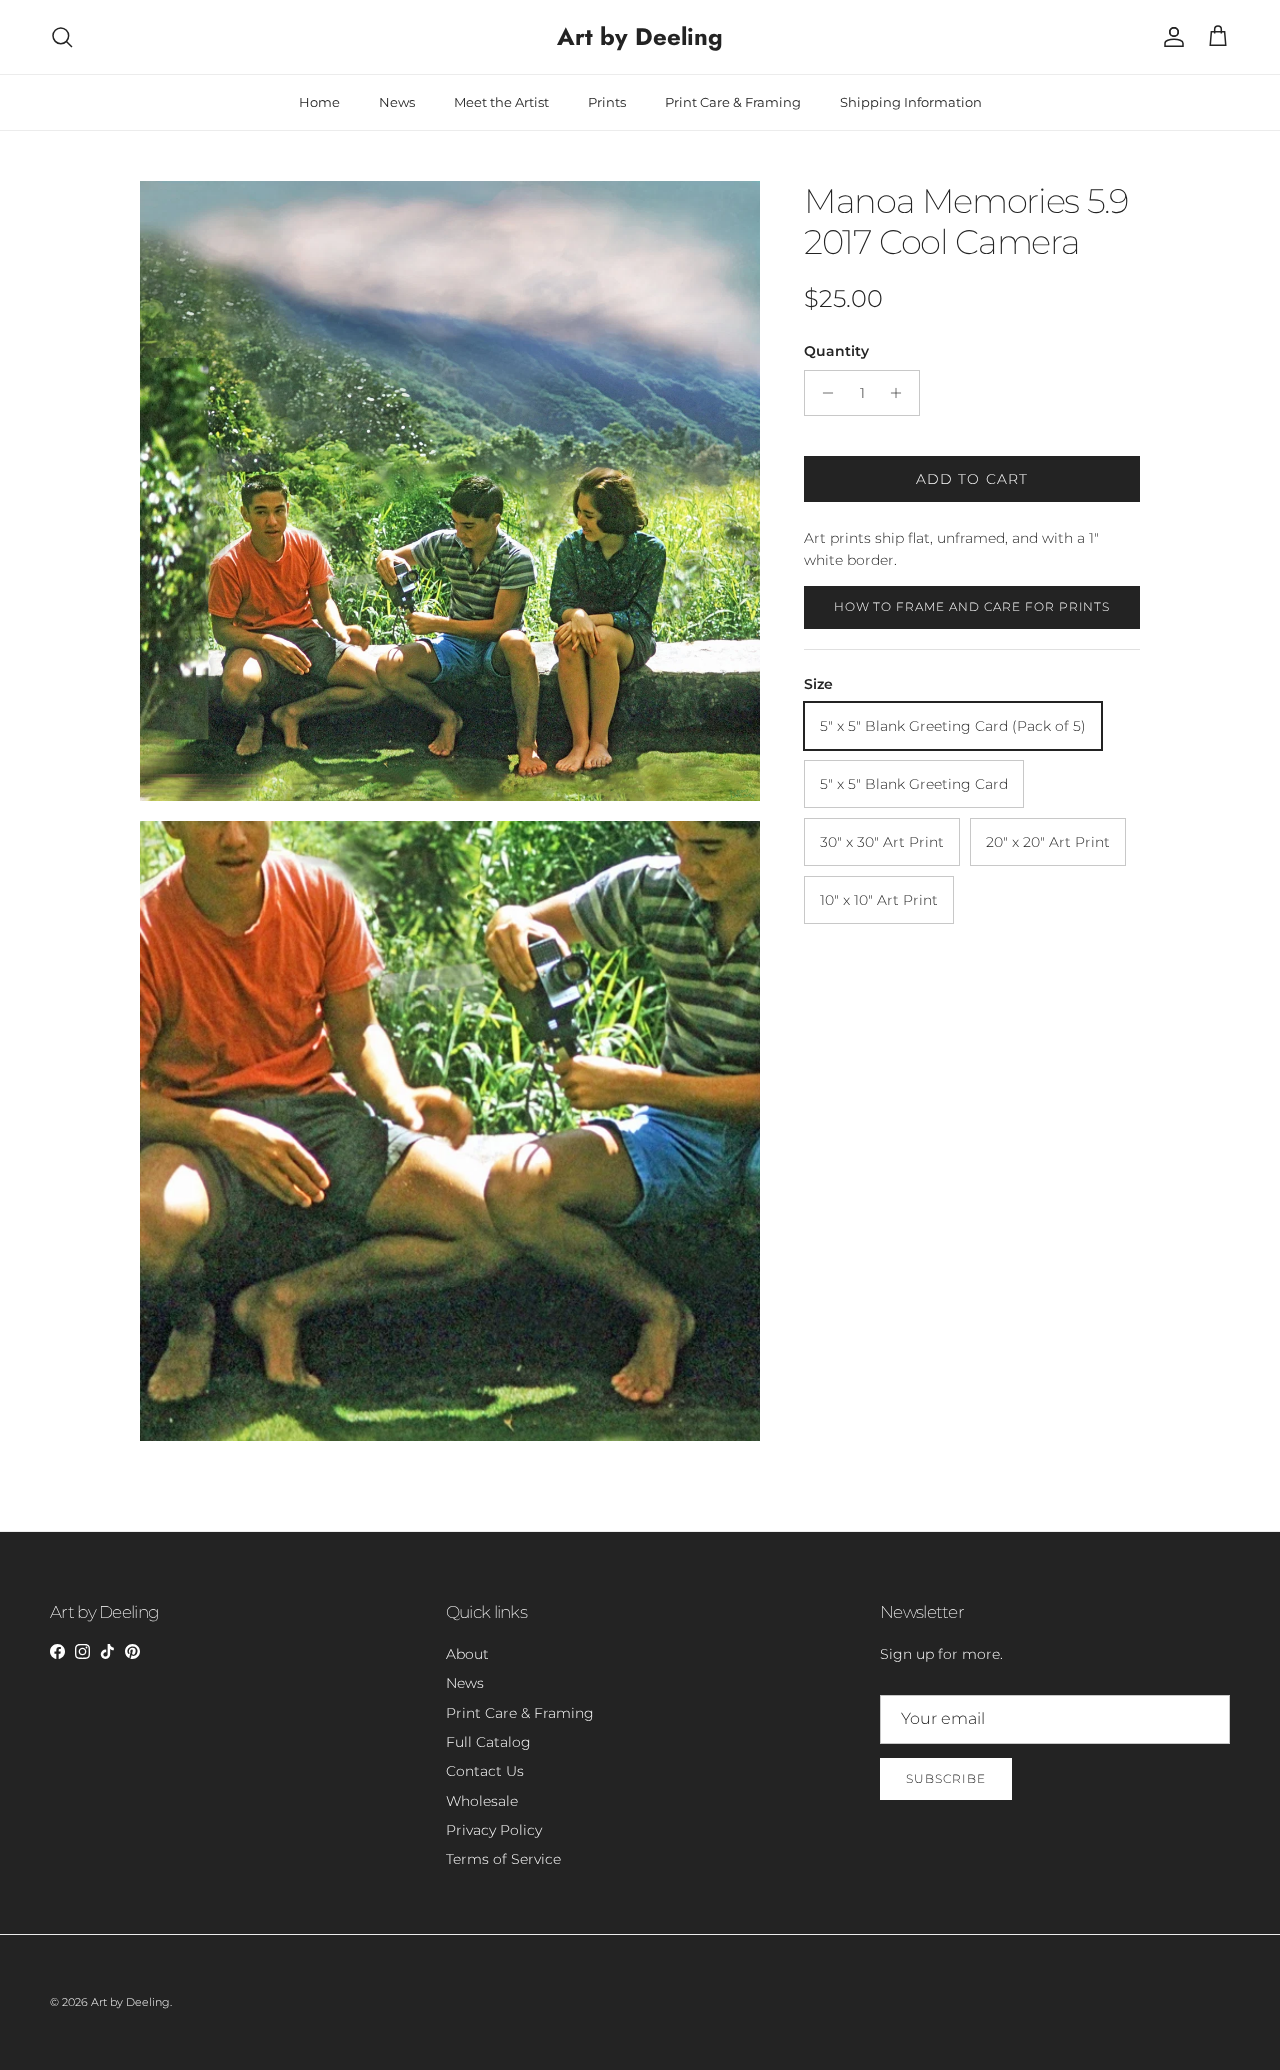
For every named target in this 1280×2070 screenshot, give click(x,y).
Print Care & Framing (733, 102)
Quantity (836, 351)
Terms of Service (503, 1859)
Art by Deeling (130, 2002)
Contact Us (485, 1771)
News (397, 102)
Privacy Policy (494, 1830)
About (467, 1654)
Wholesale (482, 1801)
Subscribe (946, 1778)
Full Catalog (488, 1742)
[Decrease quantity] (822, 393)
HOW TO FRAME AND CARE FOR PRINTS (972, 606)
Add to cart (972, 479)
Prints (607, 102)
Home (319, 102)
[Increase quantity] (901, 393)
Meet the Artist (501, 102)
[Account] (1170, 37)
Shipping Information (911, 102)
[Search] (62, 37)
